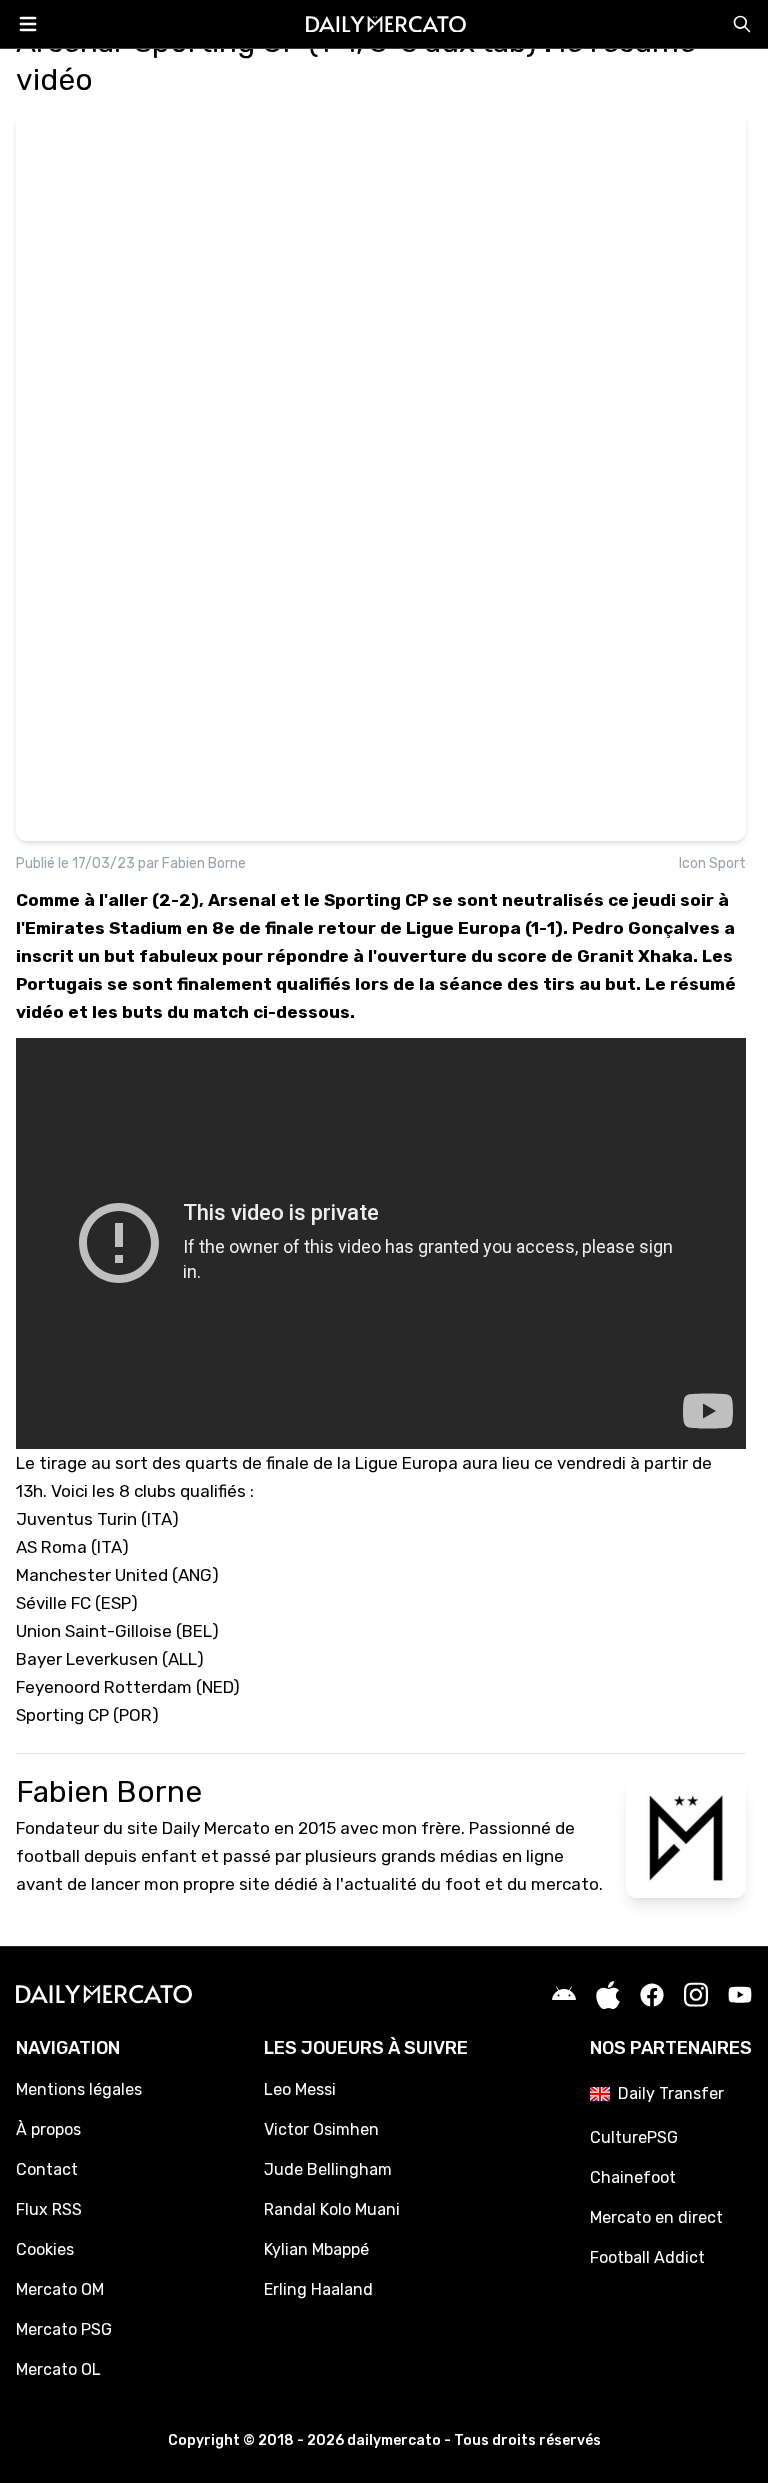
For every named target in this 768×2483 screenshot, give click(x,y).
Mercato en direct (656, 2217)
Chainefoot (633, 2177)
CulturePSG (634, 2137)
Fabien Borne (204, 863)
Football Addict (647, 2257)
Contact (47, 2169)
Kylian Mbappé (316, 2249)
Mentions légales (79, 2089)
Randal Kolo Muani (332, 2209)
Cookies (45, 2249)
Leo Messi (300, 2089)
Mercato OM (60, 2289)
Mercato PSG (64, 2329)
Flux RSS (49, 2209)
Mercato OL (58, 2369)
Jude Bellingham (328, 2169)
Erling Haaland (318, 2289)
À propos (48, 2129)
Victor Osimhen (321, 2129)
